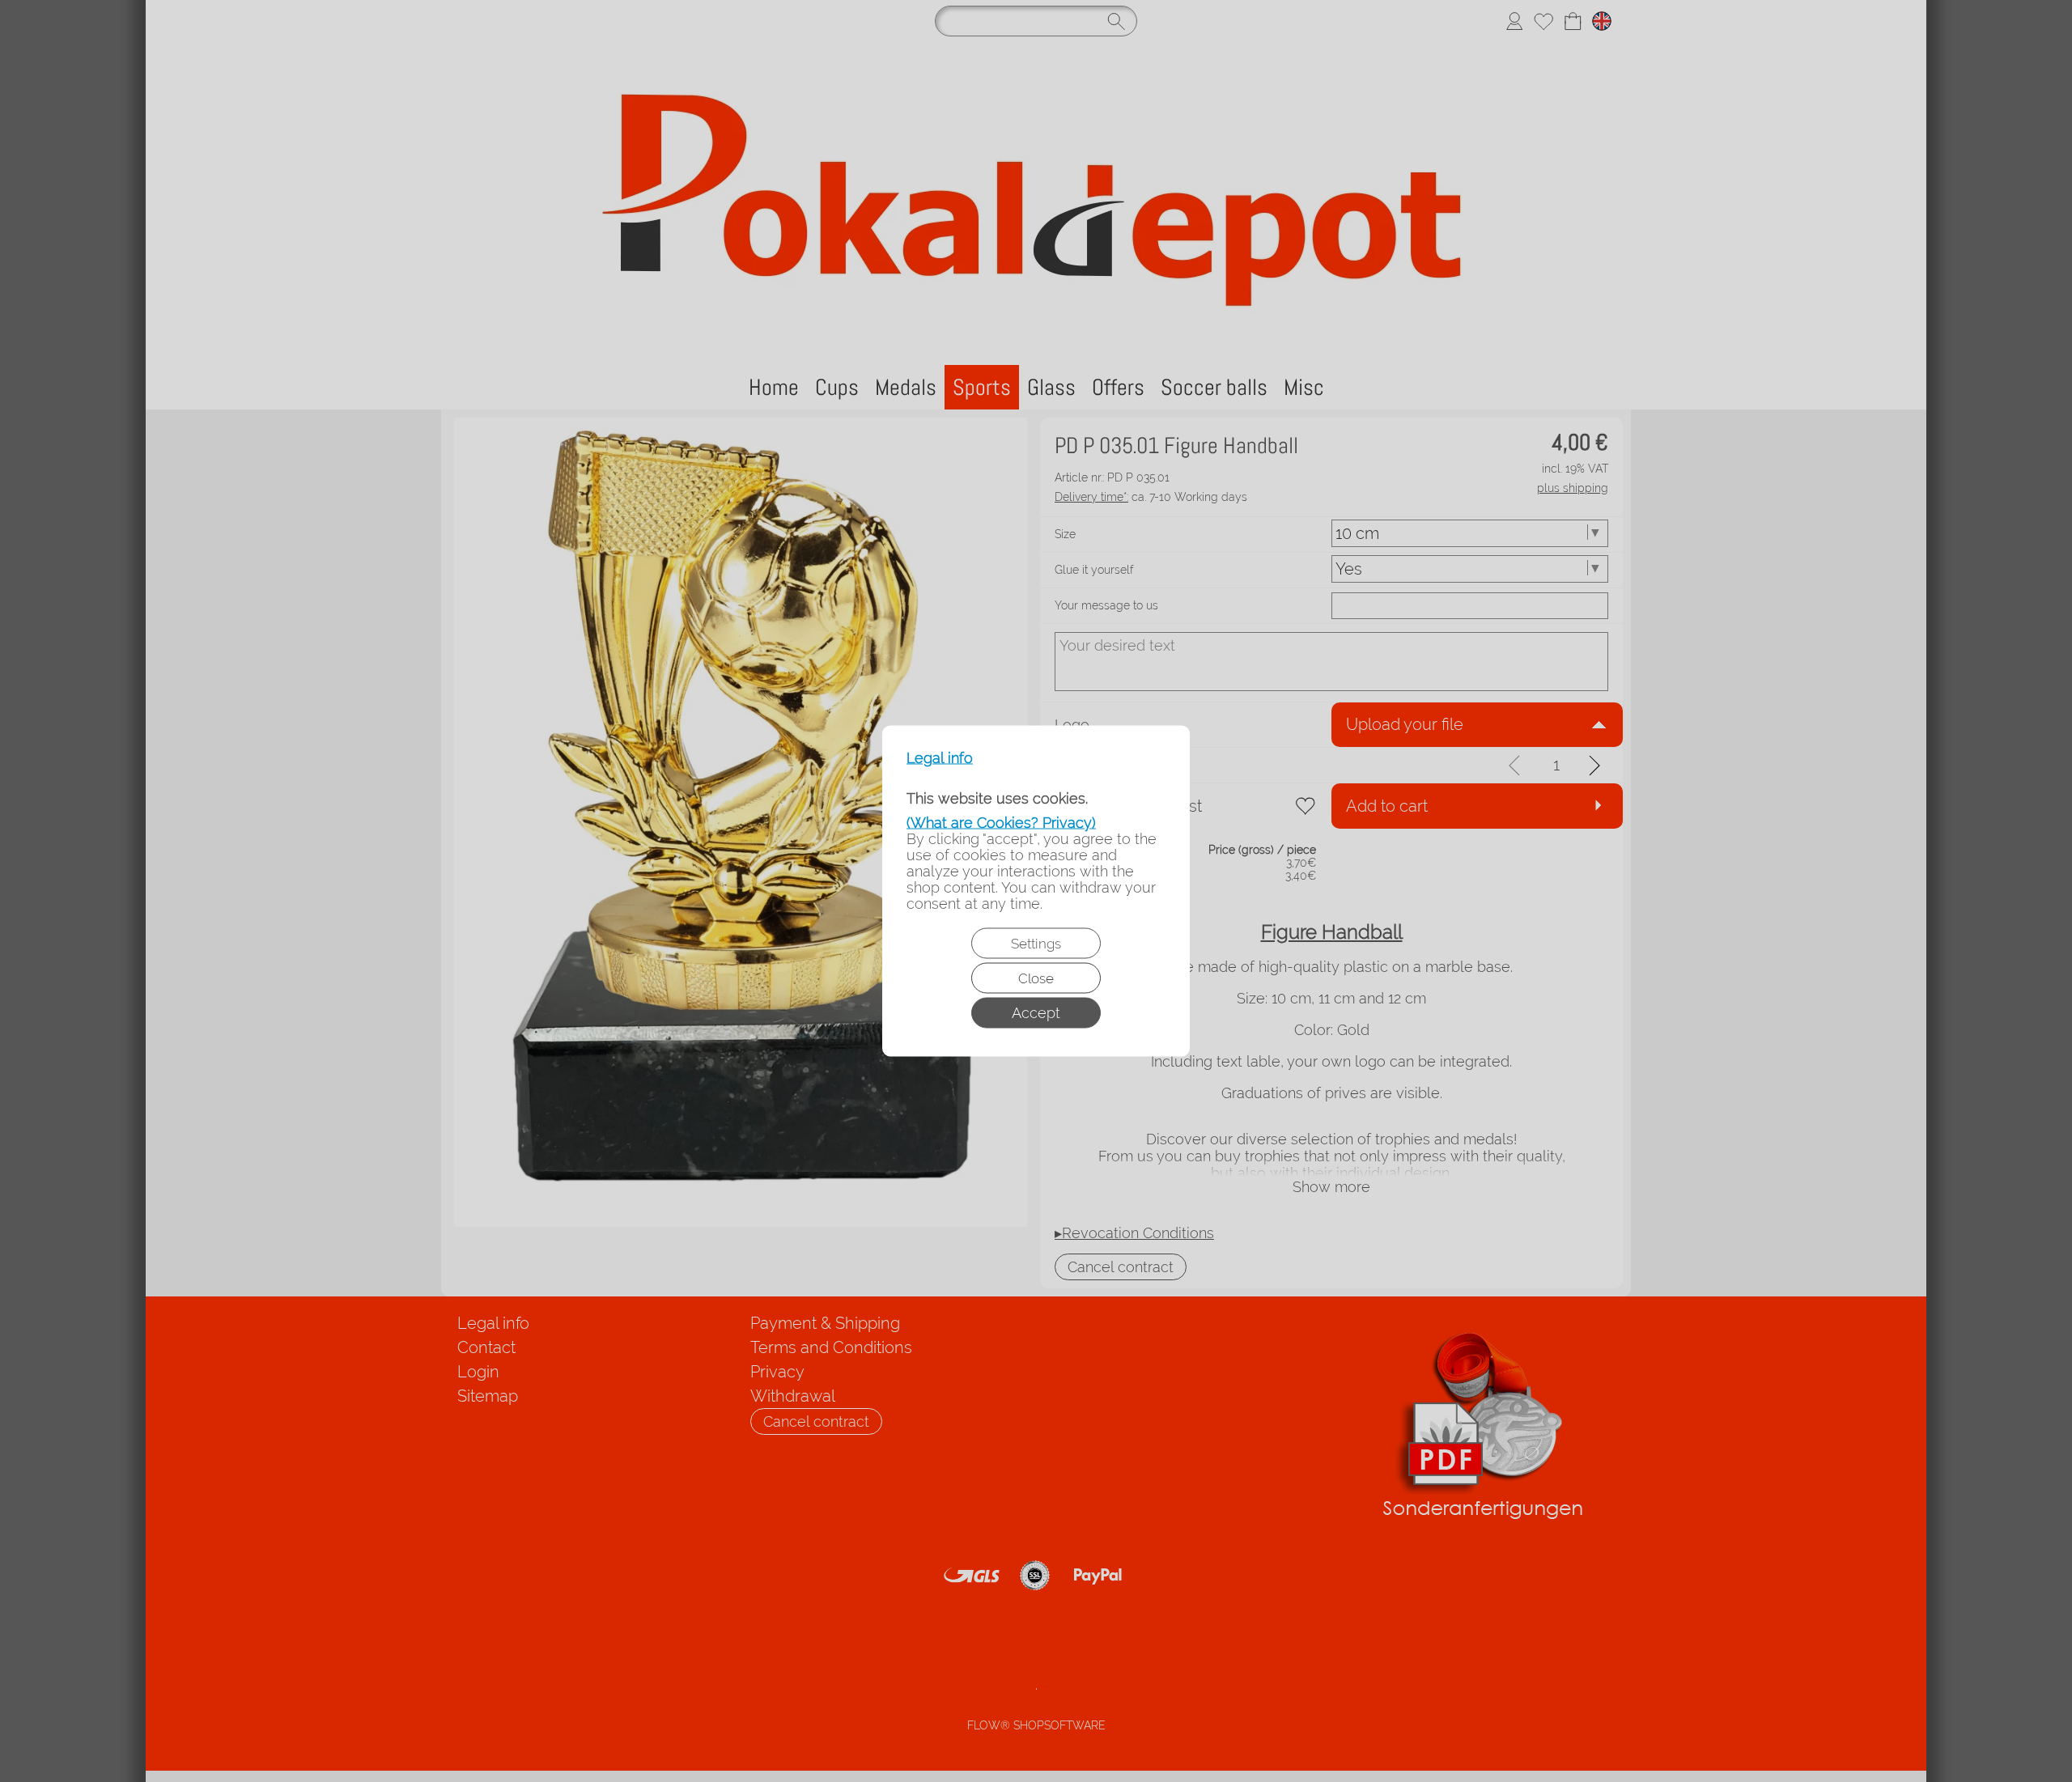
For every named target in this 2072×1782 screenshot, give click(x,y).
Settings (1036, 944)
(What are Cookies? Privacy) (1001, 823)
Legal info (940, 758)
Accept (1036, 1013)
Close (1036, 978)
